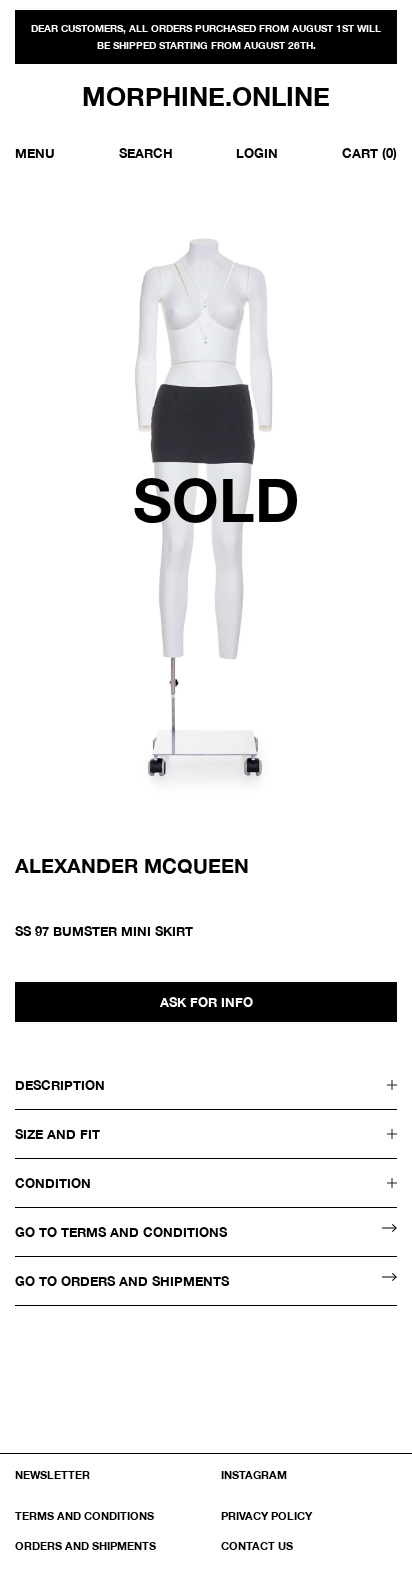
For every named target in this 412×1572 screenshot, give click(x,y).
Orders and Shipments (85, 1545)
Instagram (254, 1474)
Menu (35, 153)
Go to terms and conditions (121, 1232)
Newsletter (52, 1474)
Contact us (257, 1545)
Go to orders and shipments (122, 1281)
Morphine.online (206, 97)
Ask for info (206, 1002)
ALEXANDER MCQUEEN (132, 865)
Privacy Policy (266, 1515)
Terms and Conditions (84, 1515)
